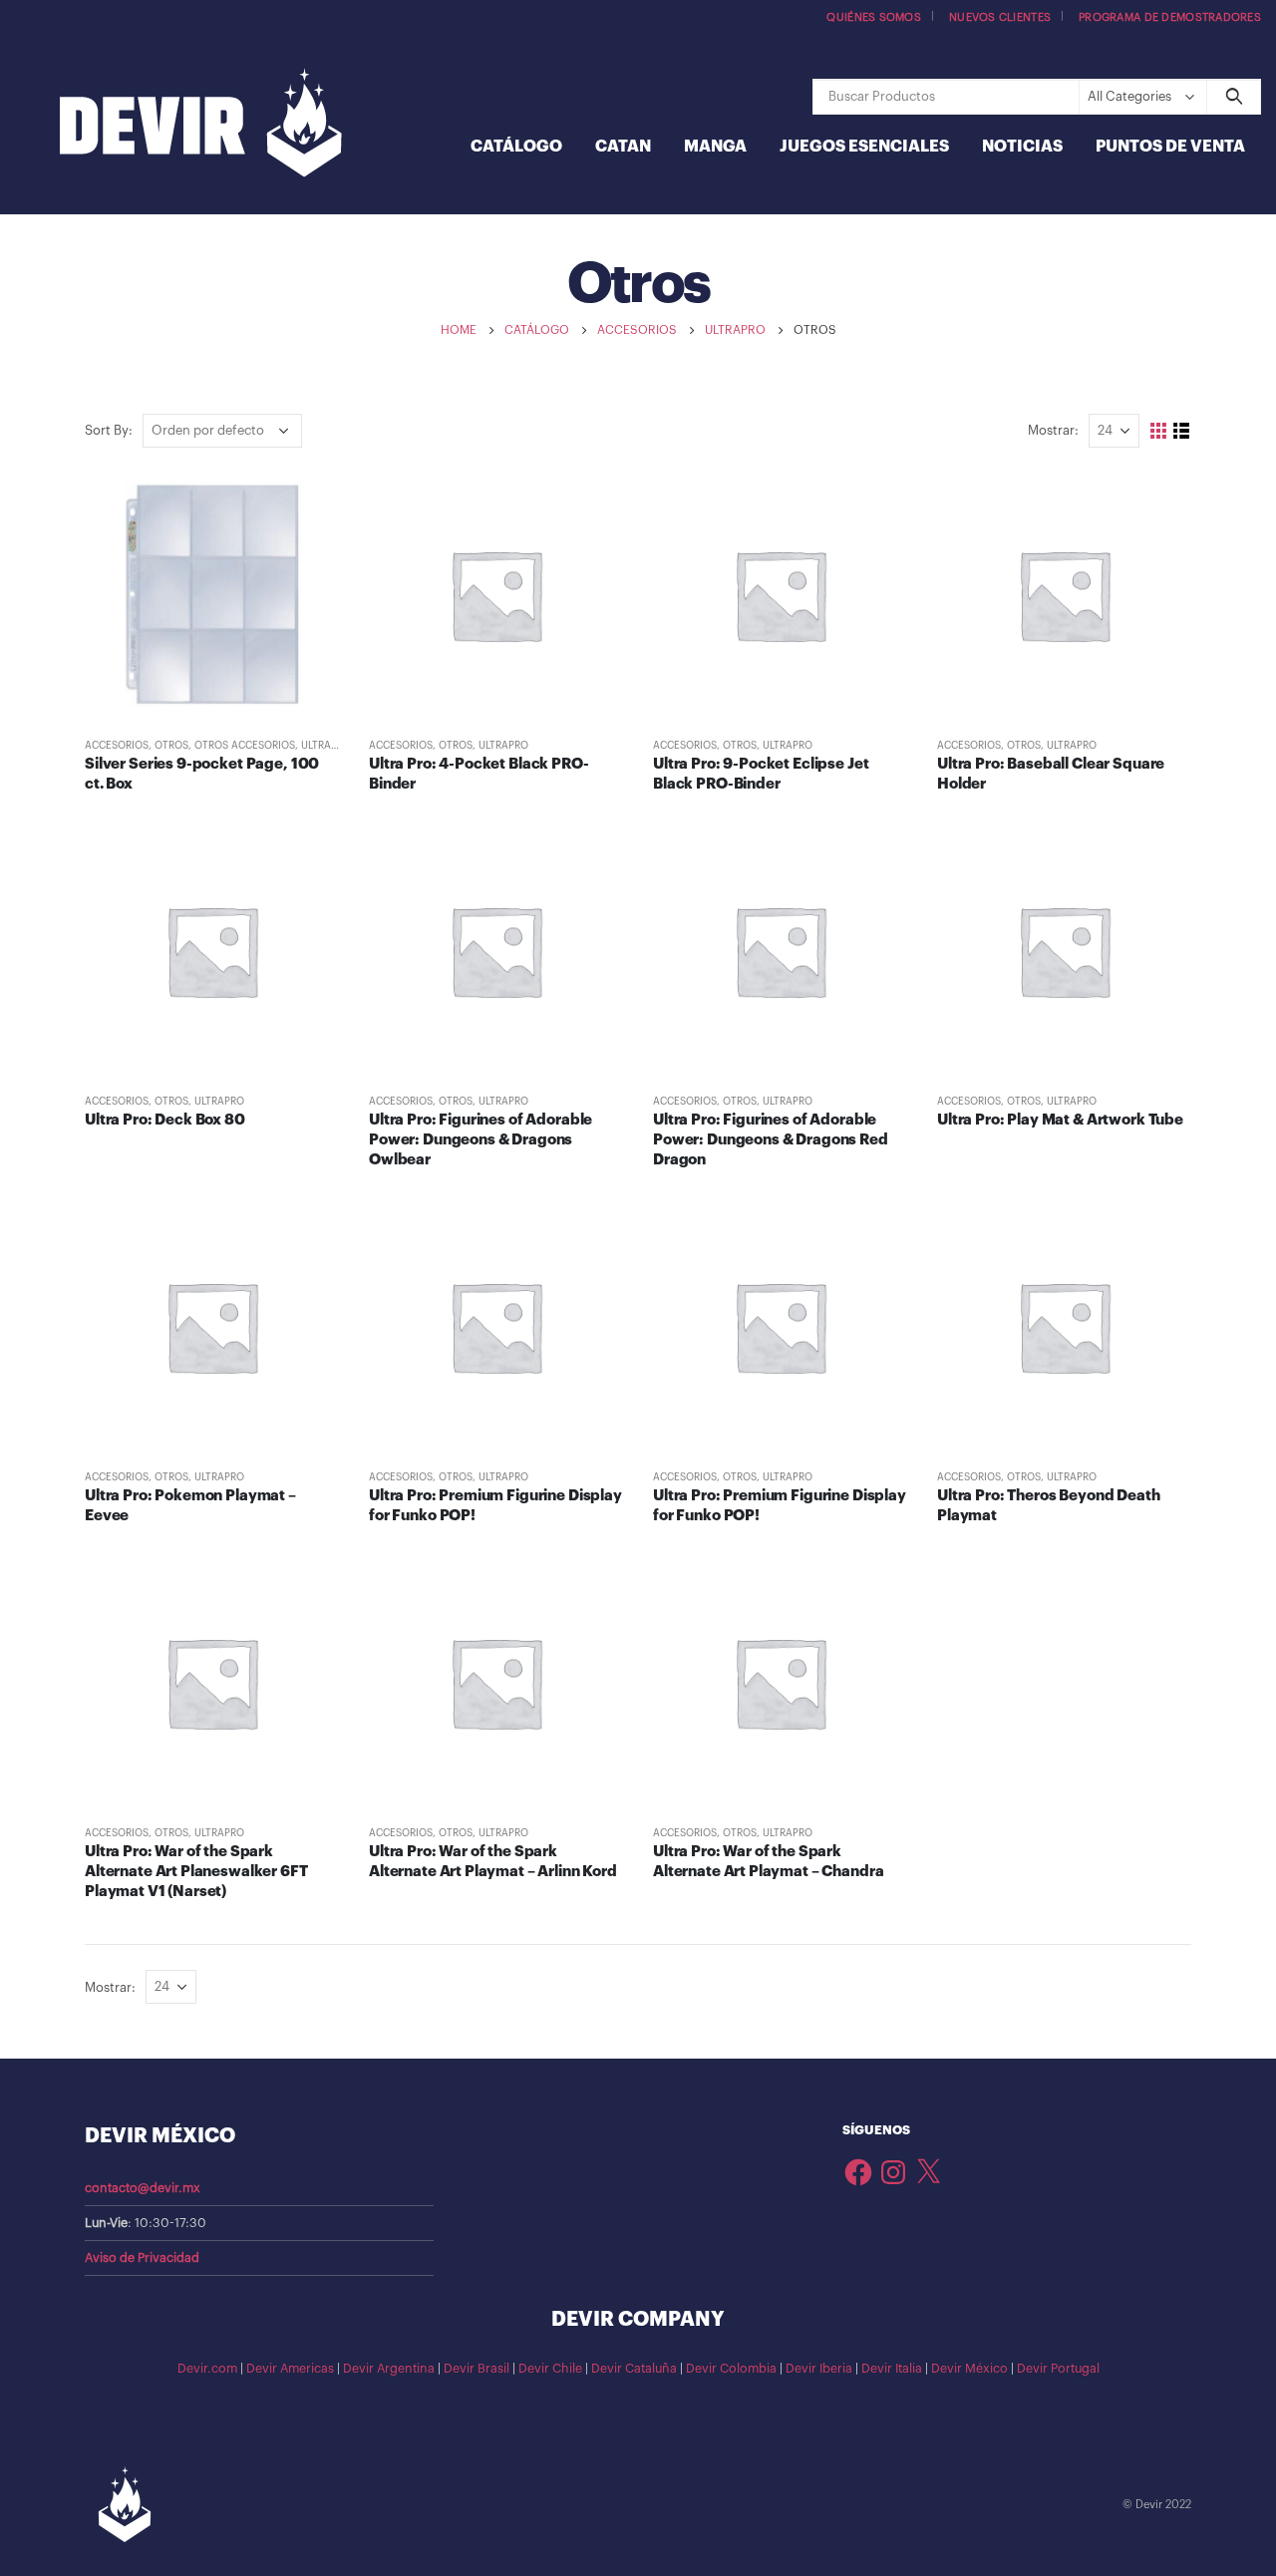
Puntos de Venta (1170, 147)
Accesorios (117, 746)
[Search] (1234, 97)
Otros (171, 746)
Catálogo (516, 147)
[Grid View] (1159, 431)
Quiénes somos (874, 17)
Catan (623, 147)
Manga (715, 147)
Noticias (1022, 147)
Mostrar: (1053, 430)
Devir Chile (550, 2369)
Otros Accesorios (245, 746)
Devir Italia (892, 2369)
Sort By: (109, 430)
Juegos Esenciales (864, 147)
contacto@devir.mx (143, 2188)
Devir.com (207, 2369)
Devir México (969, 2369)
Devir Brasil (477, 2369)
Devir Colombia (731, 2369)
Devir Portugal (1058, 2369)
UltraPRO (326, 746)
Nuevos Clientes (1000, 17)
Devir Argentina (389, 2369)
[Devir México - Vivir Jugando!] (201, 125)
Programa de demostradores (1170, 17)
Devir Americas (290, 2369)
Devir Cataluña (634, 2369)
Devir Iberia (819, 2369)
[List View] (1182, 431)
